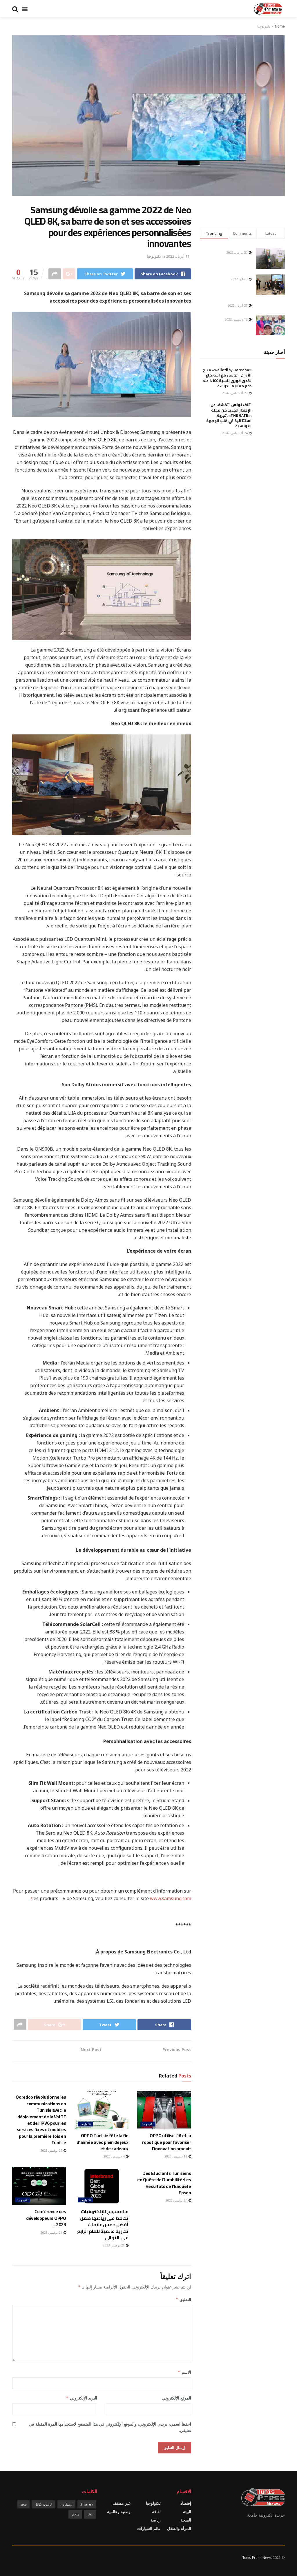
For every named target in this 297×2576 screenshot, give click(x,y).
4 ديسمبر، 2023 (114, 2156)
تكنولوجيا (264, 26)
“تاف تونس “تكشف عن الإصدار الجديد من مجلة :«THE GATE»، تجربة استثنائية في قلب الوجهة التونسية (229, 415)
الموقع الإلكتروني (176, 2398)
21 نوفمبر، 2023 (114, 2245)
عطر (90, 2514)
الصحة (186, 2520)
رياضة (156, 2520)
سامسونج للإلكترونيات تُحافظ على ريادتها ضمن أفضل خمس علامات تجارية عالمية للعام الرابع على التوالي (103, 2224)
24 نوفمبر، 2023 (177, 2200)
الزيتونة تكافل (44, 2504)
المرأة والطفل (179, 2528)
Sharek (87, 2504)
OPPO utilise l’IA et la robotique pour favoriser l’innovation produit (166, 2142)
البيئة (187, 2512)
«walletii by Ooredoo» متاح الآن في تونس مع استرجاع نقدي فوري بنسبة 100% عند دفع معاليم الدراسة (227, 378)
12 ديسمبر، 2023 (176, 2156)
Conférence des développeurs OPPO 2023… (46, 2218)
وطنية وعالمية (119, 2512)
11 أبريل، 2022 (178, 256)
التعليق (183, 2299)
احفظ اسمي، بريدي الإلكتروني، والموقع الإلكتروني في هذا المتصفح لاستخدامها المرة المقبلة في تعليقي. (110, 2427)
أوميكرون (66, 2504)
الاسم (184, 2372)
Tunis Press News (257, 2558)
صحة (23, 2504)
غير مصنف (122, 2503)
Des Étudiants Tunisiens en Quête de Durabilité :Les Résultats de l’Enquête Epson (164, 2183)
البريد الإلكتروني (82, 2398)
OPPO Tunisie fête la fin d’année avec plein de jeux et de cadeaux (103, 2142)
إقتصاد (186, 2503)
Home (280, 26)
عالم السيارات (149, 2528)
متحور (75, 2514)
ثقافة (156, 2512)
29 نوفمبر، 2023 (52, 2150)
